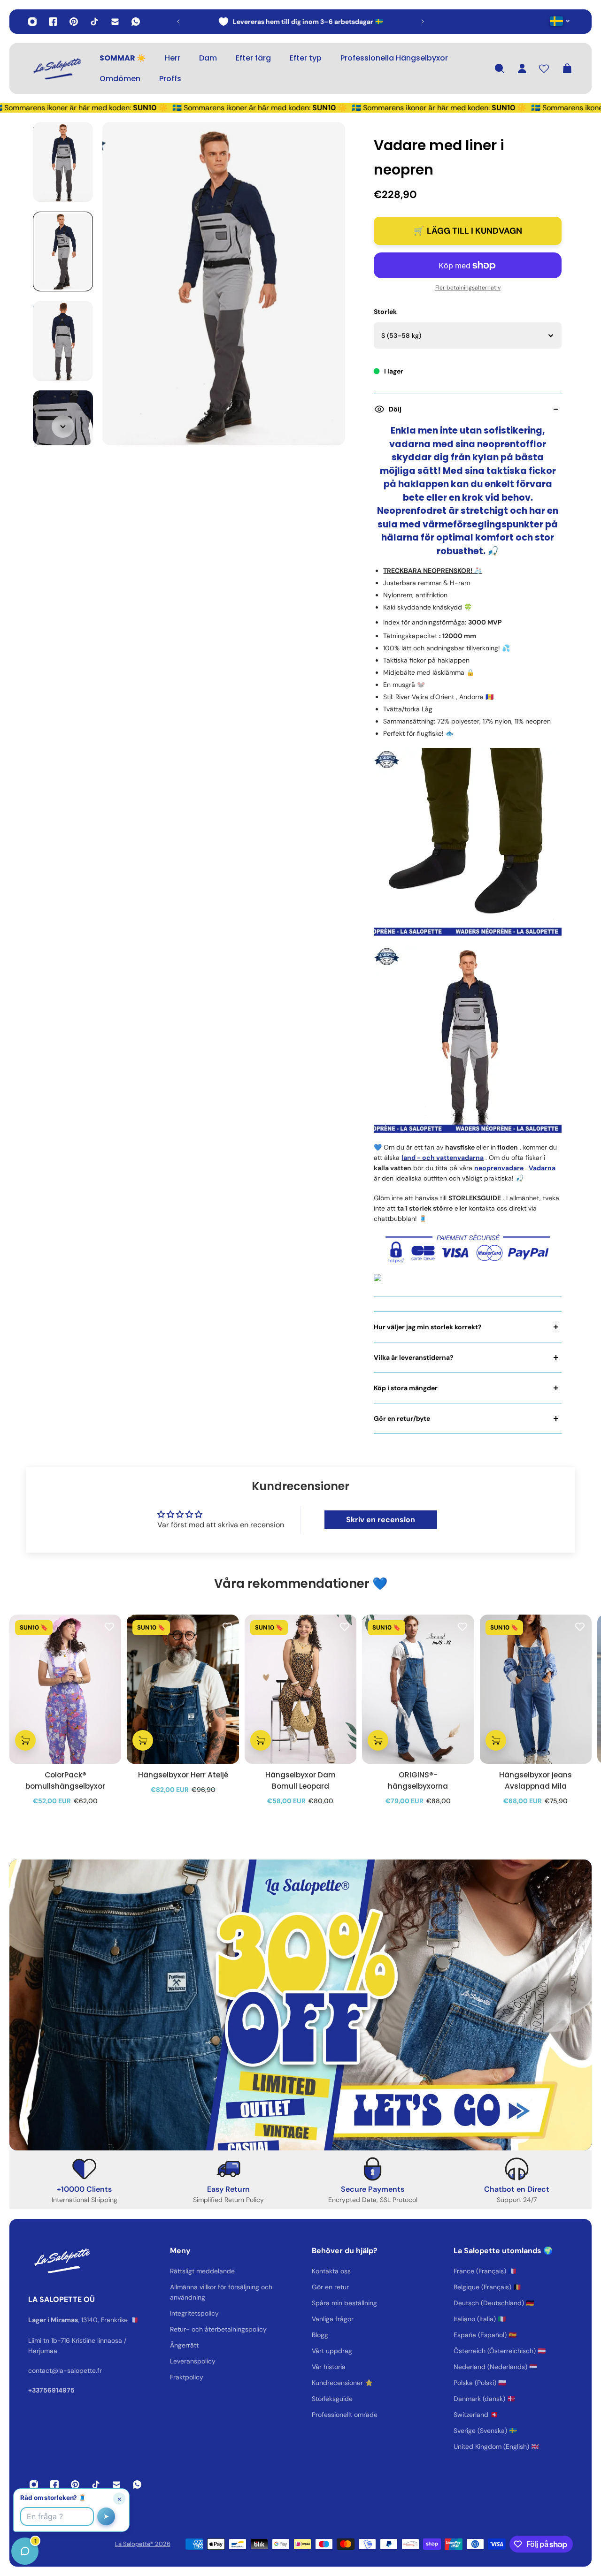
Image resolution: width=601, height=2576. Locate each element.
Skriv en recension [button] (381, 1520)
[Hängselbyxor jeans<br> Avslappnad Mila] (536, 1689)
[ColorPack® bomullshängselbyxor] (65, 1689)
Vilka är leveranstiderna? (414, 1357)
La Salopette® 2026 (143, 2544)
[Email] (115, 22)
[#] (300, 2005)
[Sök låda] (500, 69)
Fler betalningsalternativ (468, 288)
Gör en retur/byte (402, 1418)
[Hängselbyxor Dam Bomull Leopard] (300, 1689)
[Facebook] (53, 22)
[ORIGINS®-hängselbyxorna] (418, 1689)
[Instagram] (32, 22)
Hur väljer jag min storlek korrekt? (428, 1327)
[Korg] (567, 69)
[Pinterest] (74, 22)
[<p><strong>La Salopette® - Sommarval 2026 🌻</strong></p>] (306, 22)
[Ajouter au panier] (25, 1740)
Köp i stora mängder (406, 1388)
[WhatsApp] (136, 22)
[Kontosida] (522, 69)
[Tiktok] (94, 22)
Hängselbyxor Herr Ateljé (183, 1775)
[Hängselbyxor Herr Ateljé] (183, 1689)
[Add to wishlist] (109, 1626)
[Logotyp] (56, 69)
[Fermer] (148, 2337)
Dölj (395, 409)
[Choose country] (560, 21)
